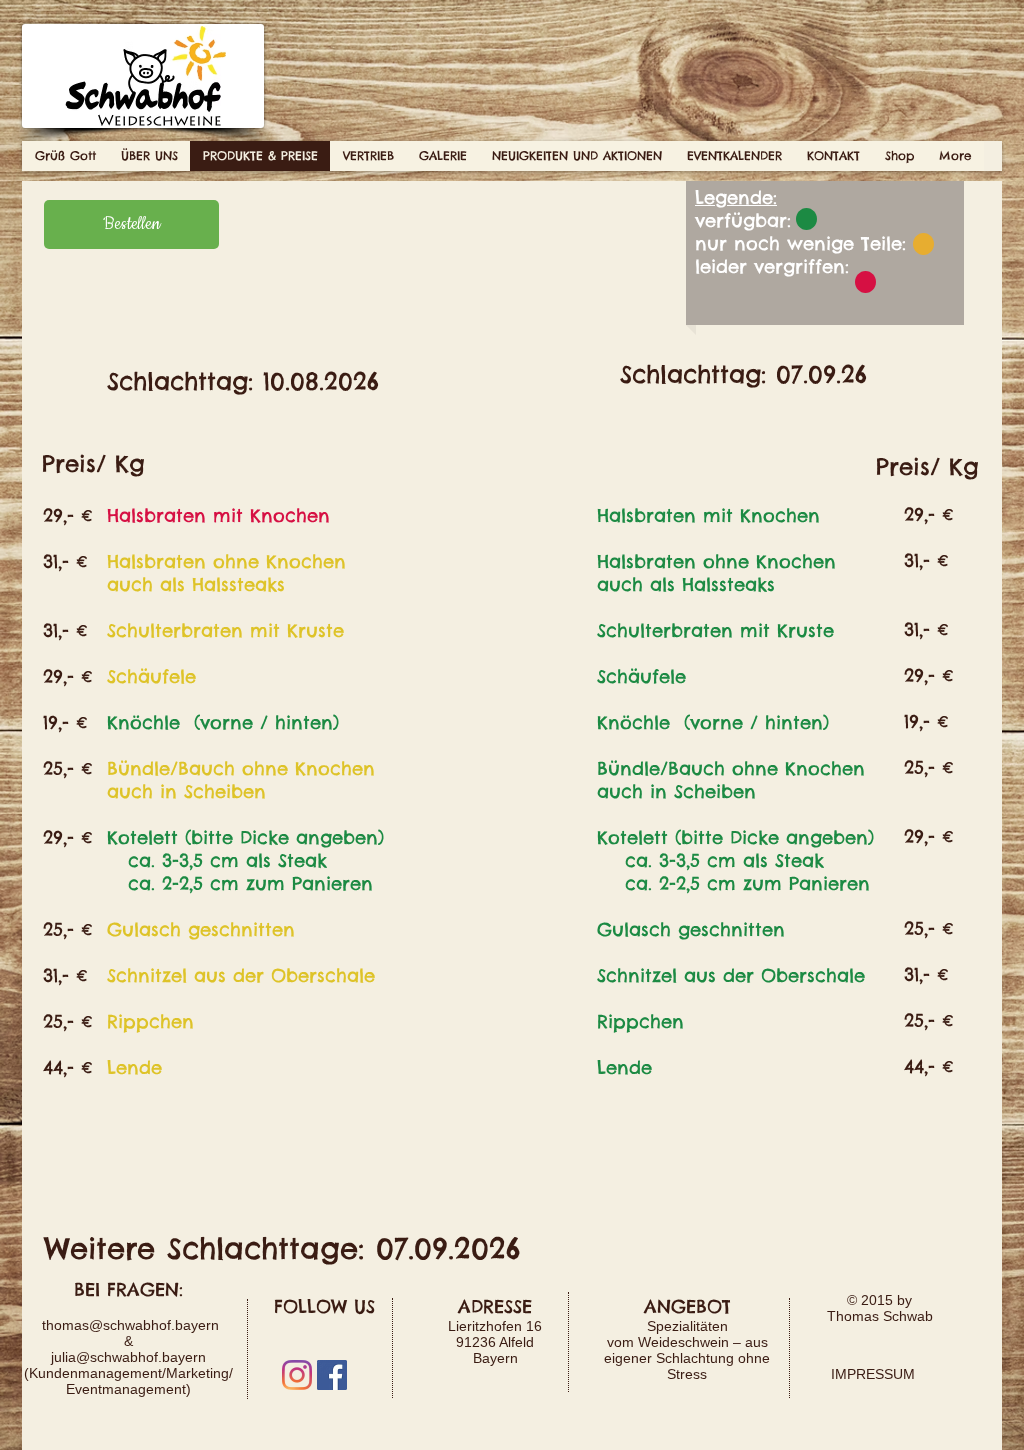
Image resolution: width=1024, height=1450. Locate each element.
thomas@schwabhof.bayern (130, 1325)
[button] (149, 156)
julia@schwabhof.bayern (128, 1357)
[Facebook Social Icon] (332, 1375)
